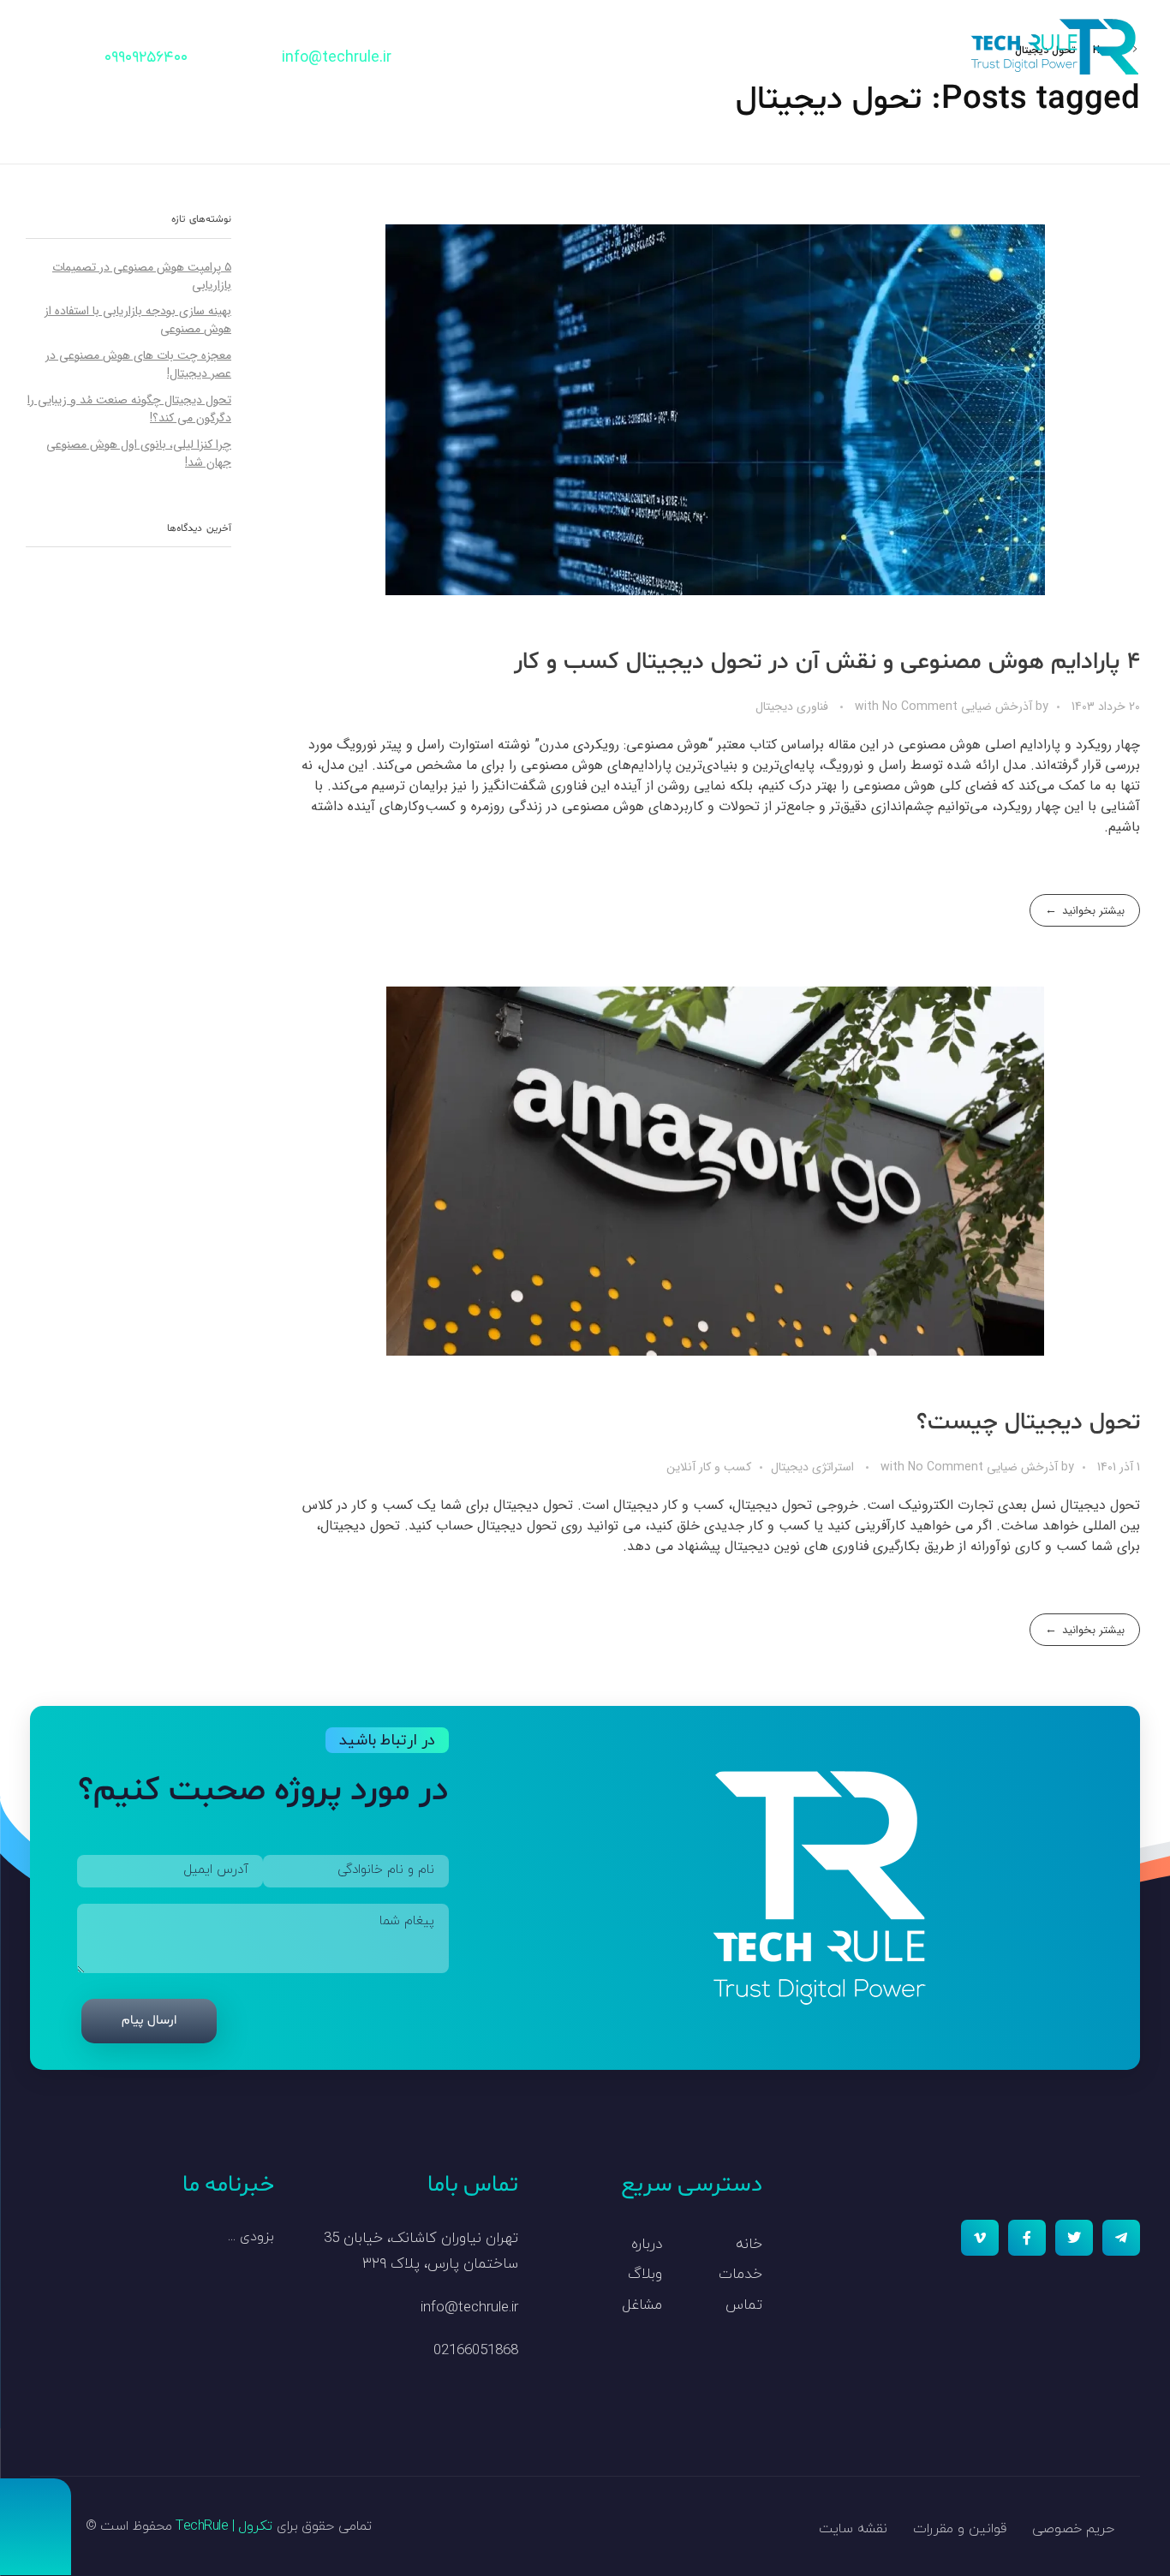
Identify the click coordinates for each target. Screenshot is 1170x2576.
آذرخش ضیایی (995, 707)
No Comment (920, 707)
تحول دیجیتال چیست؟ (1028, 1422)
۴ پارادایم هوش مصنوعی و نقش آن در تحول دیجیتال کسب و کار (827, 662)
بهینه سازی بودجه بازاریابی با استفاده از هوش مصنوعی (138, 320)
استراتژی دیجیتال (812, 1467)
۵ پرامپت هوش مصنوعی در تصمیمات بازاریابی (142, 276)
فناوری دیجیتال (792, 707)
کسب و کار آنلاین (709, 1467)
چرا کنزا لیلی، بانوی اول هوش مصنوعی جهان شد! (139, 453)
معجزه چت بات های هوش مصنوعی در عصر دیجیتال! (138, 364)
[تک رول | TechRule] (1054, 47)
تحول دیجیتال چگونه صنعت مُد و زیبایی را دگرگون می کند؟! (129, 409)
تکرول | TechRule (224, 2526)
